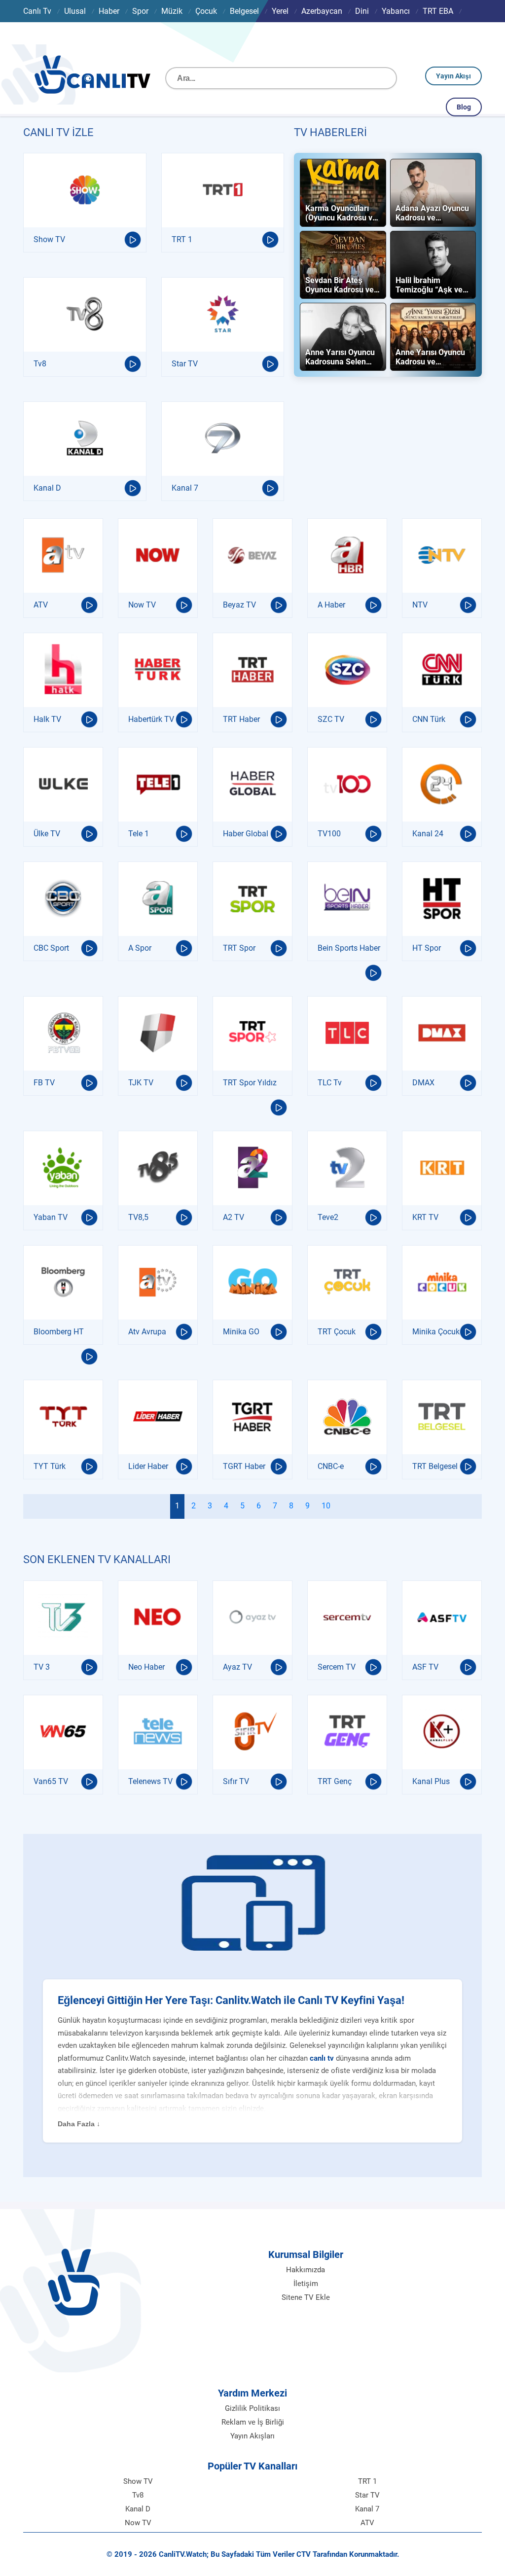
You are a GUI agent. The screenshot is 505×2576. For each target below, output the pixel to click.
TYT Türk (50, 1466)
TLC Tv (330, 1083)
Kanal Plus (431, 1781)
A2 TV (234, 1217)
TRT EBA (438, 11)
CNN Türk (429, 719)
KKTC (78, 33)
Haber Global (246, 834)
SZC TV (331, 719)
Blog (464, 107)
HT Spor (427, 948)
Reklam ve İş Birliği (253, 2422)
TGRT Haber (244, 1466)
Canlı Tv (37, 11)
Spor (140, 11)
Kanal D (47, 488)
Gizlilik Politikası (252, 2408)
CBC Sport (51, 948)
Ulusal (75, 11)
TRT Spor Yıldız (250, 1083)
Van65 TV (51, 1781)
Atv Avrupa (147, 1332)
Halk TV (47, 719)
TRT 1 (182, 239)
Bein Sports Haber (349, 948)
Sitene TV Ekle (306, 2297)
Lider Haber (148, 1466)
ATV (41, 605)
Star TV (185, 364)
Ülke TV (47, 834)
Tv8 (40, 364)
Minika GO (241, 1332)
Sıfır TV (236, 1781)
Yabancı (396, 11)
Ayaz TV (237, 1667)
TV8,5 (138, 1217)
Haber (109, 11)
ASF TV (425, 1667)
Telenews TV (150, 1781)
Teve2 (328, 1217)
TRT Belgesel (435, 1466)
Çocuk (206, 11)
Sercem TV (337, 1667)
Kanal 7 (185, 488)
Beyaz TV (239, 605)
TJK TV (141, 1083)
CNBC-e (331, 1466)
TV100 (329, 834)
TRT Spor (239, 948)
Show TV (49, 239)
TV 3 (42, 1667)
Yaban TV (51, 1217)
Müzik (172, 11)
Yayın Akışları (252, 2436)
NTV (420, 605)
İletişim (306, 2284)
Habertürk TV (151, 719)
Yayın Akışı (453, 76)
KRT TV (425, 1217)
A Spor (140, 948)
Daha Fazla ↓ (79, 2124)
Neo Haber (146, 1667)
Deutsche (39, 33)
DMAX (423, 1083)
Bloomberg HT (59, 1332)
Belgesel (244, 11)
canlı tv (322, 2058)
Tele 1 (139, 834)
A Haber (331, 605)
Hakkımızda (306, 2270)
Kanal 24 (428, 834)
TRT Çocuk (337, 1332)
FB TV (44, 1083)
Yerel (280, 11)
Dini (362, 11)
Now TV (142, 605)
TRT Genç (335, 1781)
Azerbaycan (322, 11)
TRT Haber (241, 719)
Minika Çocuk (436, 1332)
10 (326, 1506)
